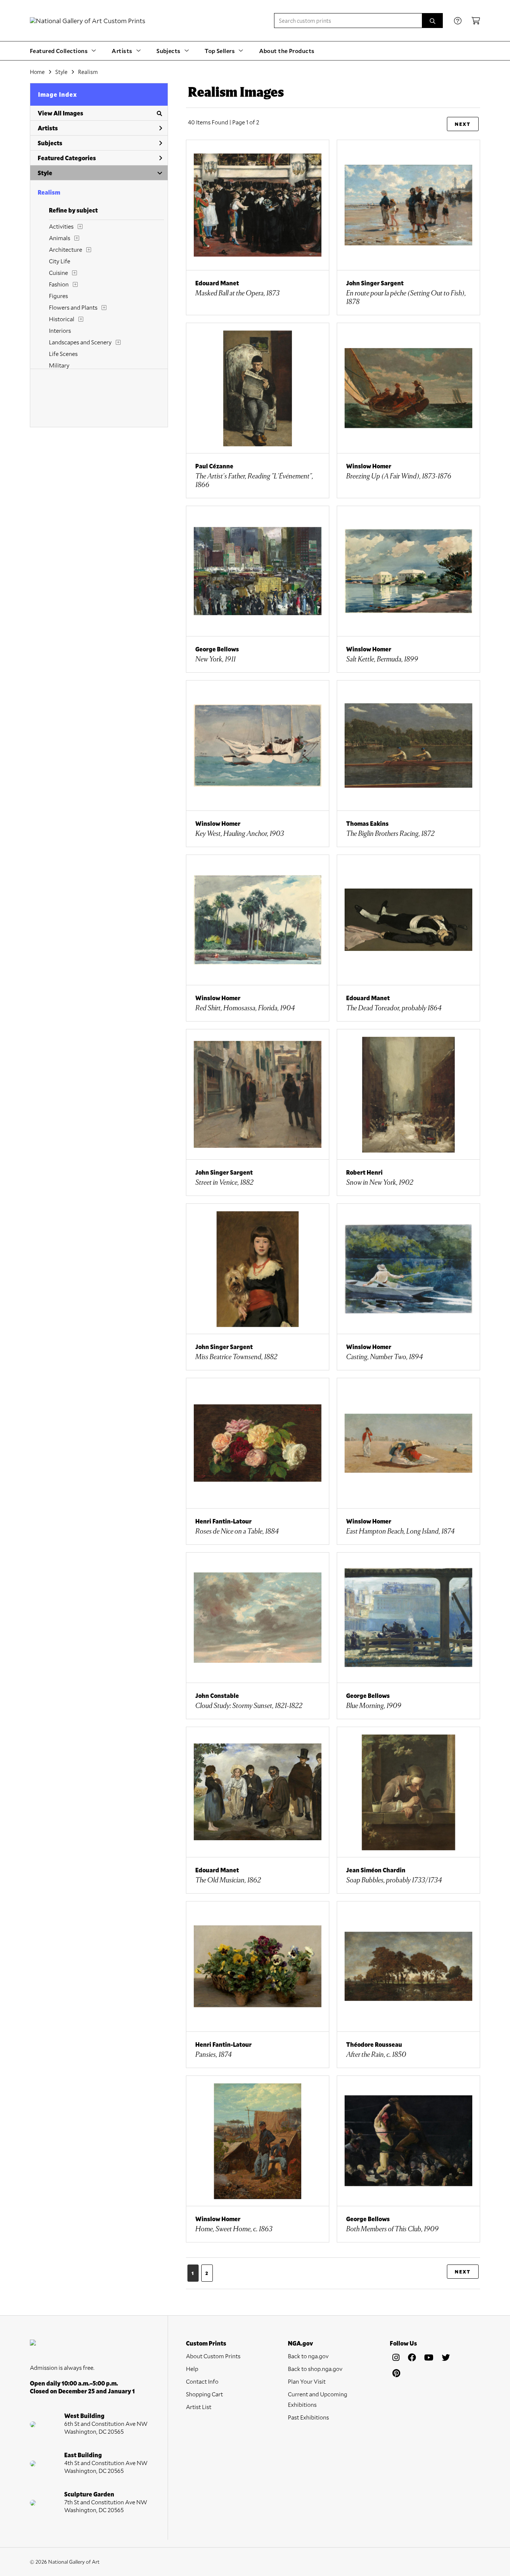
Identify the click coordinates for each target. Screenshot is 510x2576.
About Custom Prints (213, 2356)
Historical (62, 319)
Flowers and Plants (73, 307)
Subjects (50, 143)
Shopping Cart (204, 2394)
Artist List (199, 2407)
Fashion (59, 284)
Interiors (60, 330)
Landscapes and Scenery (80, 342)
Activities (61, 226)
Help (192, 2369)
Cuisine (58, 272)
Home (37, 72)
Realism (88, 72)
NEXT (463, 124)
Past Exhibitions (308, 2417)
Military (59, 365)
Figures (58, 296)
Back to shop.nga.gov (315, 2369)
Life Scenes (63, 354)
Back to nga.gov (308, 2356)
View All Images (60, 113)
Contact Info (202, 2381)
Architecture (66, 249)
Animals (60, 238)
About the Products (287, 51)
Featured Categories (67, 158)
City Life (60, 261)
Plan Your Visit (307, 2381)
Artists (48, 128)
